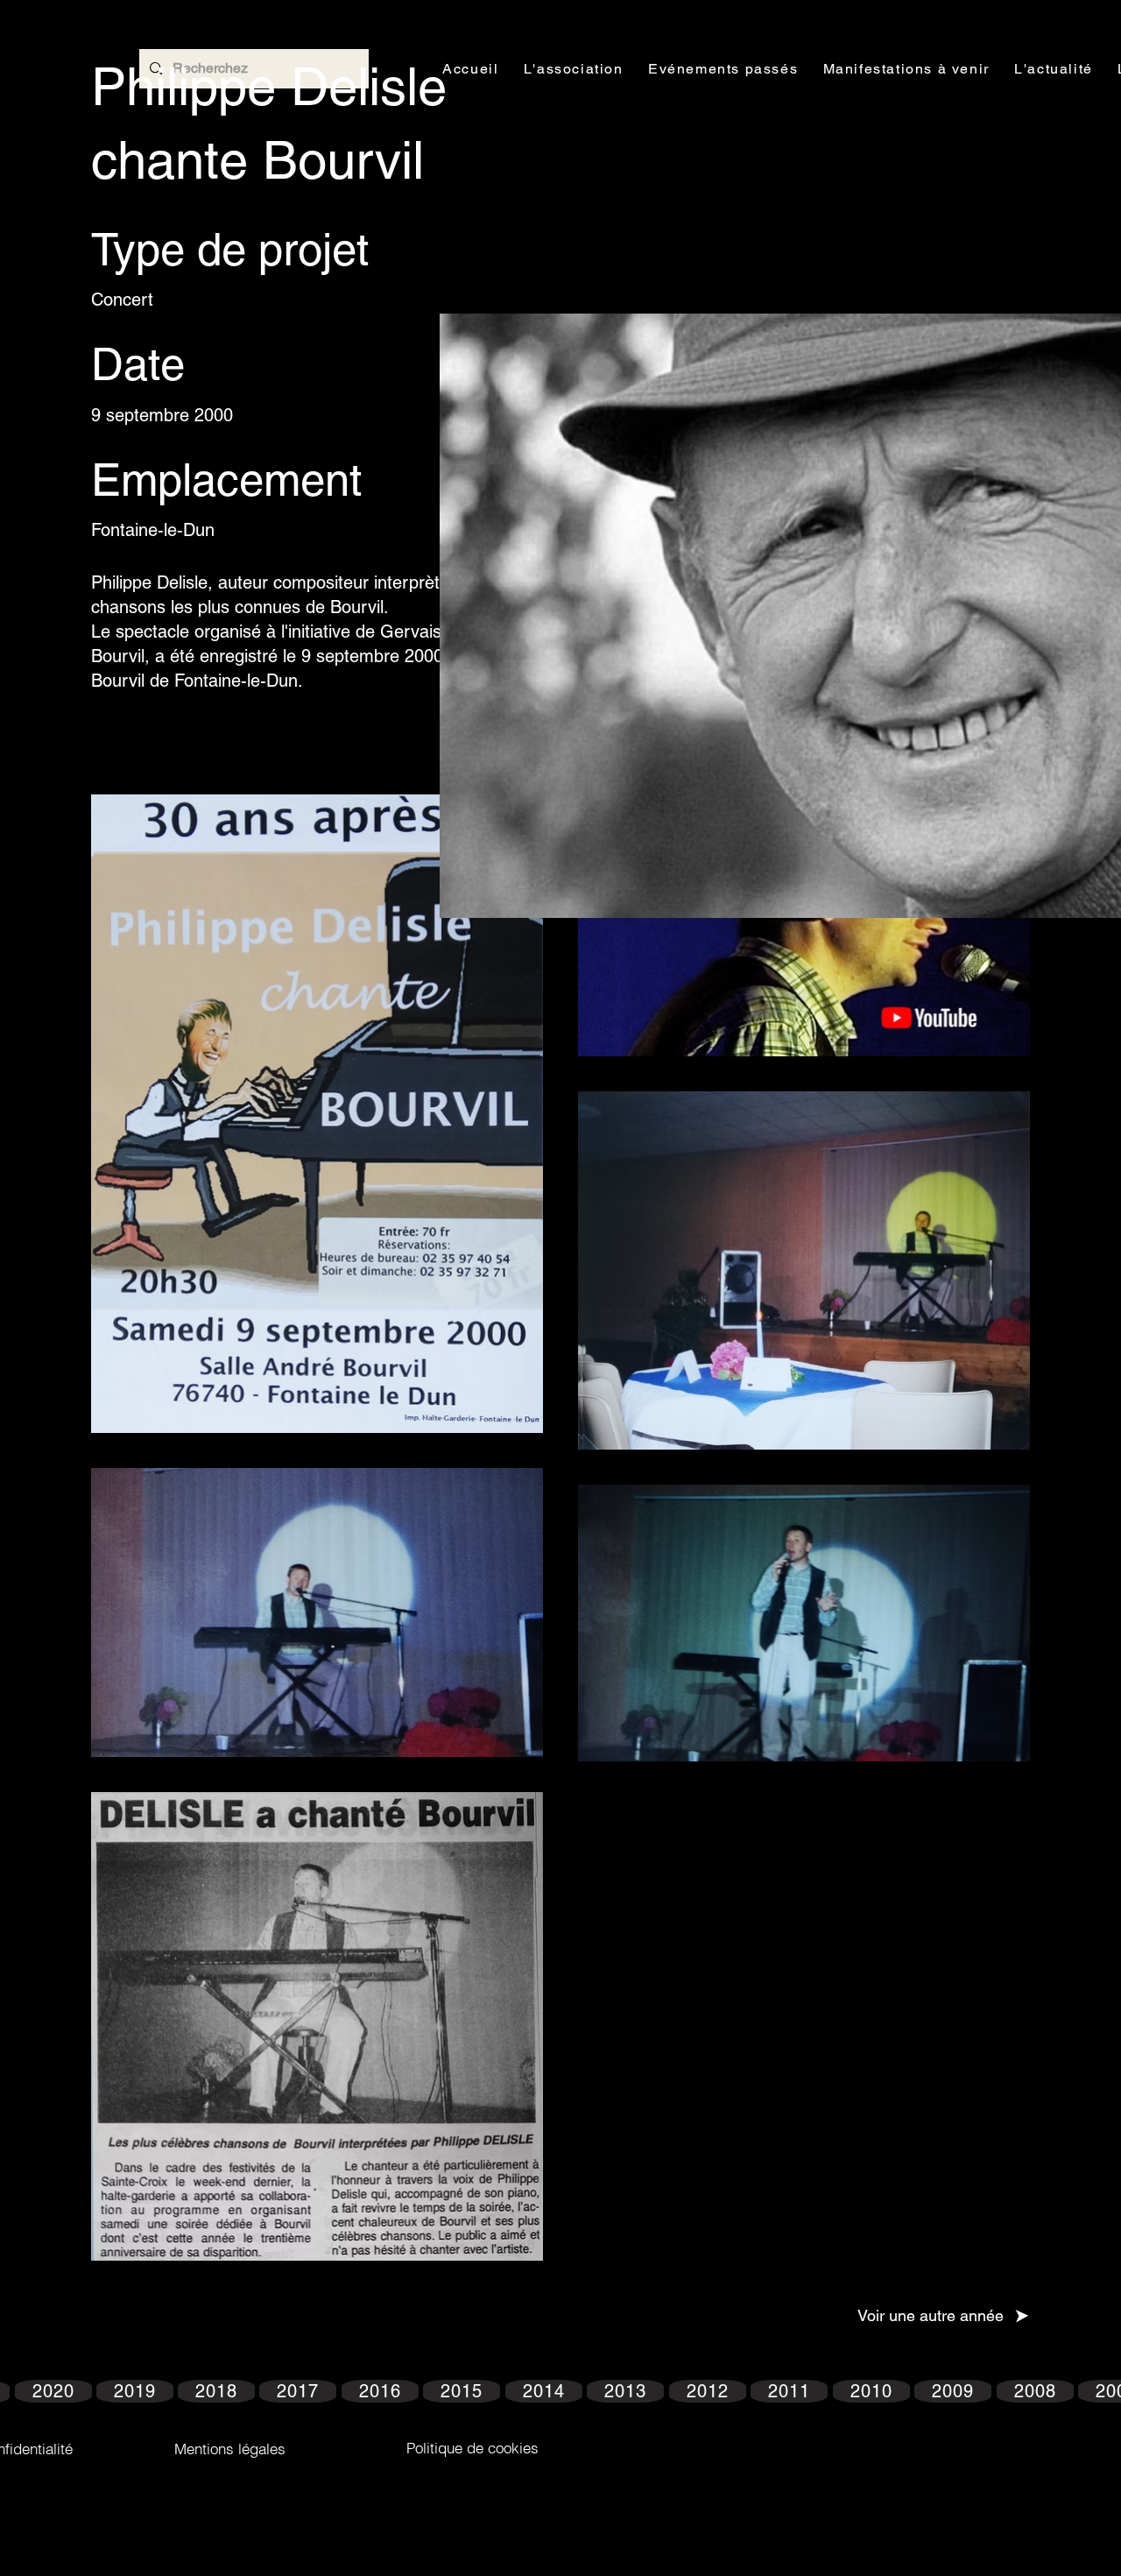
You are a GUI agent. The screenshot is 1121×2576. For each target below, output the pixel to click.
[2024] (95, 2316)
